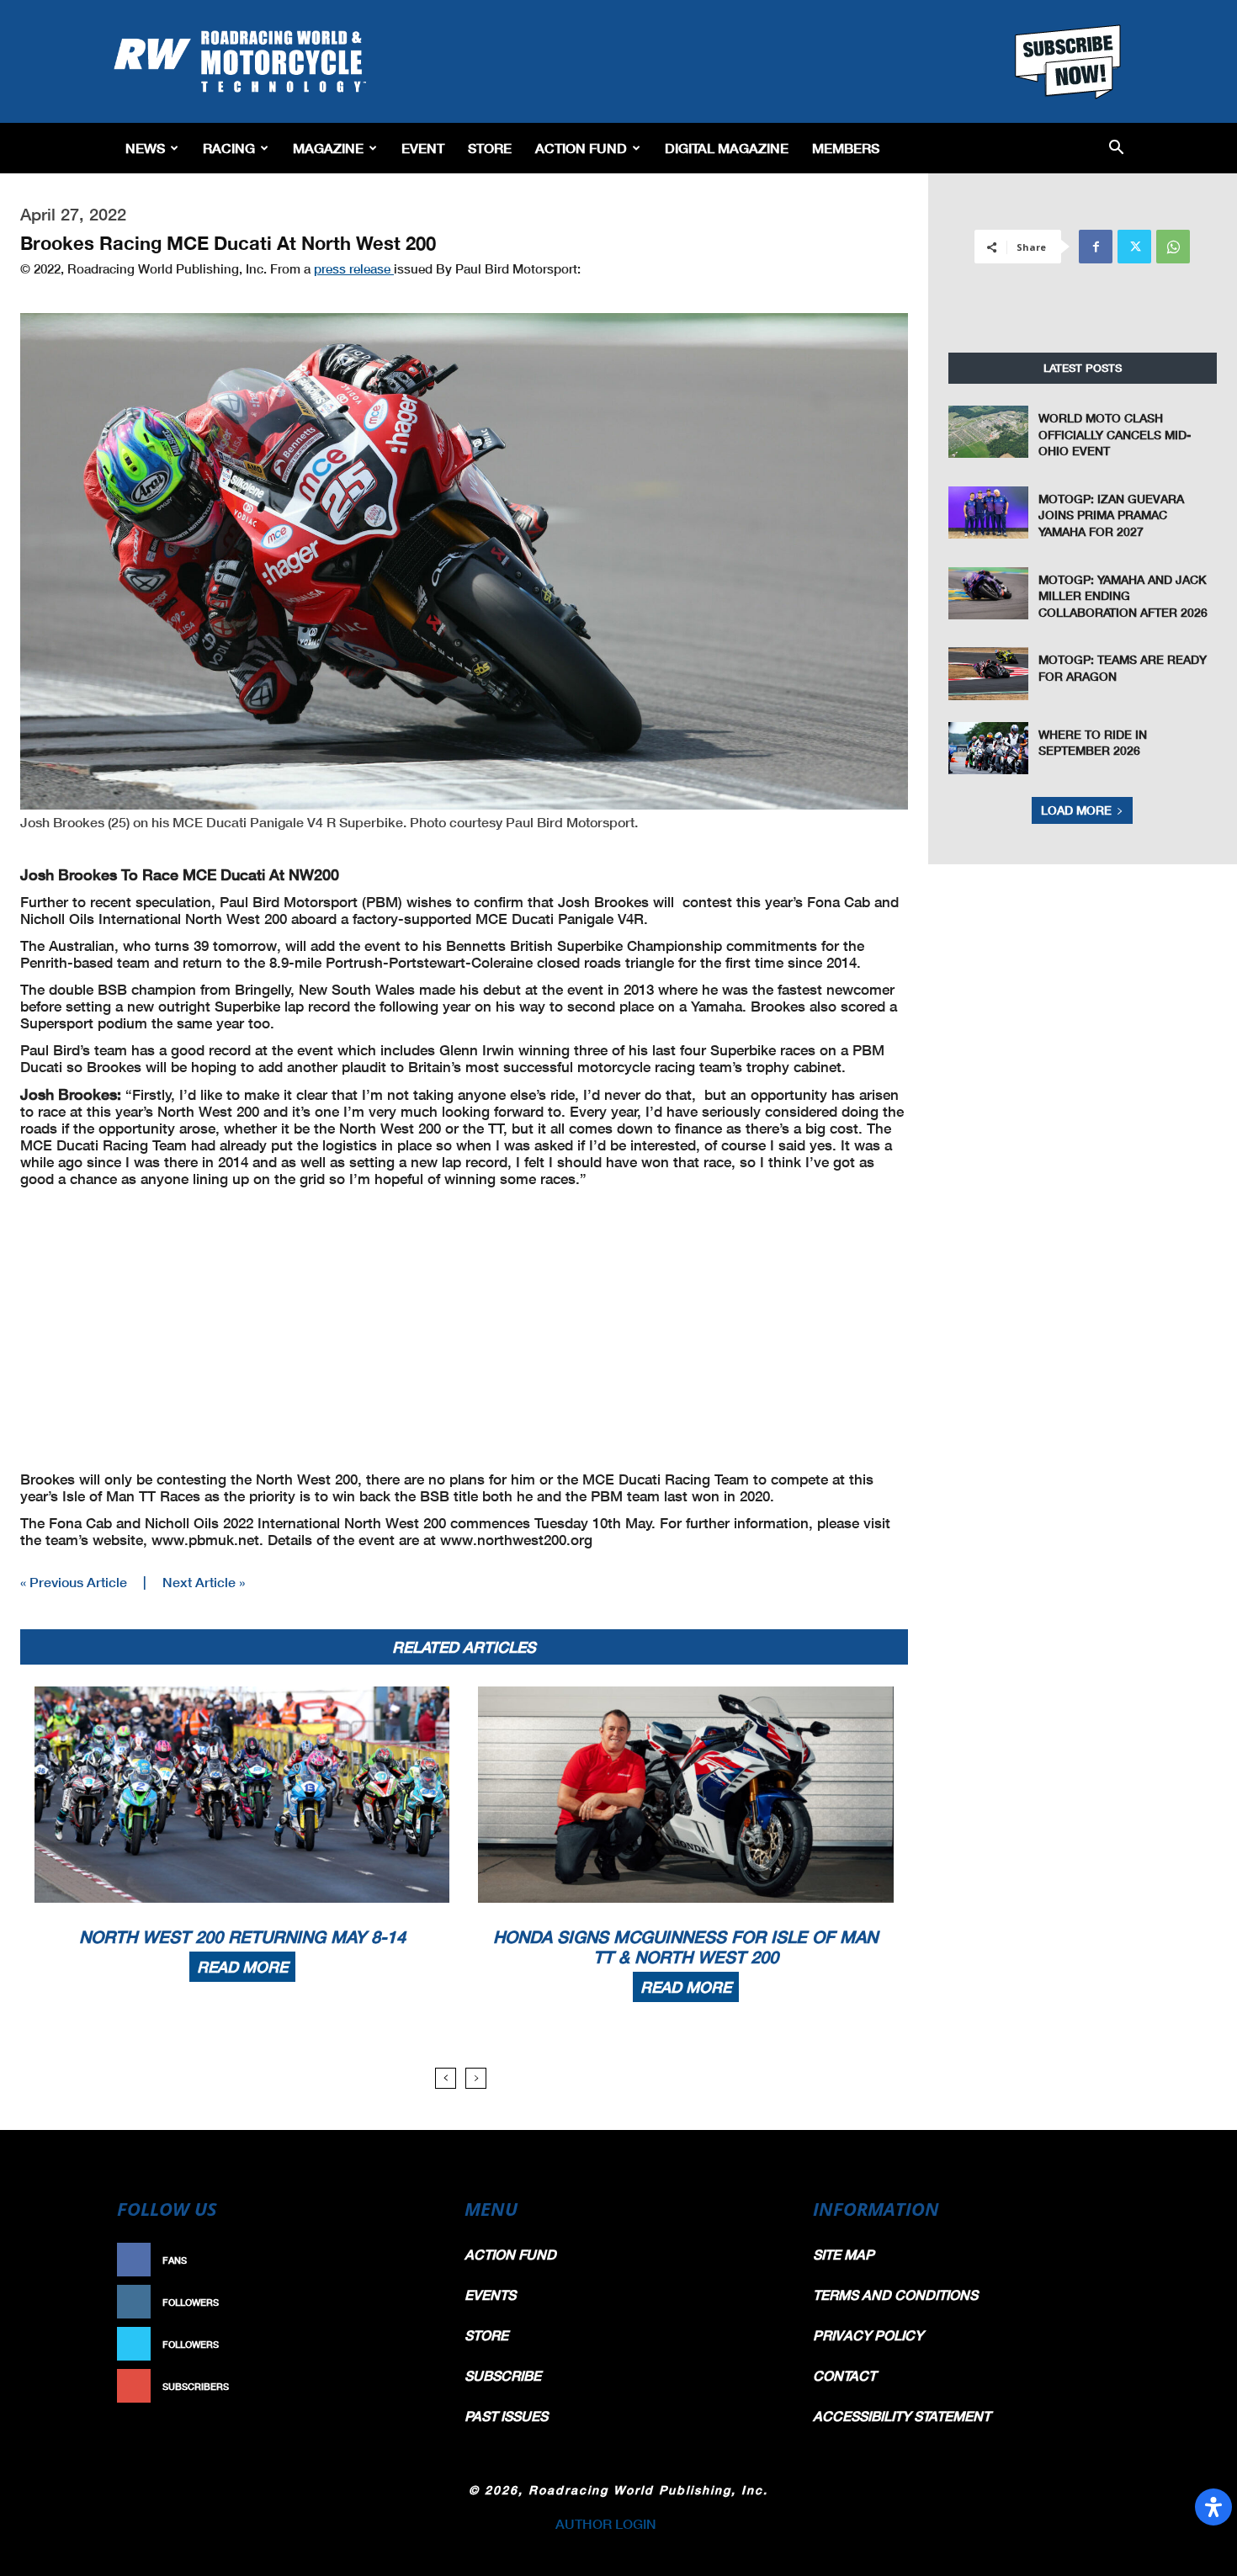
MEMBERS (846, 148)
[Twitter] (1134, 247)
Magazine (328, 148)
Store (490, 148)
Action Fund (581, 148)
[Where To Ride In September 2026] (989, 748)
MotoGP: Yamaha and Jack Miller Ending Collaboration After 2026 (1123, 596)
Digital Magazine (727, 148)
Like (414, 2260)
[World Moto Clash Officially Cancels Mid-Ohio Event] (989, 432)
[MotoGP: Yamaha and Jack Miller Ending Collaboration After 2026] (989, 593)
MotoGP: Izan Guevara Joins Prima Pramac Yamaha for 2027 (1111, 515)
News (145, 148)
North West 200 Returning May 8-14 (242, 1936)
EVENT (423, 148)
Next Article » (204, 1582)
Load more (1076, 810)
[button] (1116, 149)
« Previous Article (74, 1582)
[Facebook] (1096, 247)
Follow (405, 2302)
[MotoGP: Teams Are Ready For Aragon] (989, 673)
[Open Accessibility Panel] (1213, 2507)
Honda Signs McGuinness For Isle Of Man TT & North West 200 (685, 1947)
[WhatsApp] (1173, 247)
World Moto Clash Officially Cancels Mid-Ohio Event (1115, 434)
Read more (242, 1967)
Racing (229, 148)
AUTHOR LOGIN (606, 2523)
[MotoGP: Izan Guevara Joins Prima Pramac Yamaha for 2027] (989, 513)
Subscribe (397, 2386)
